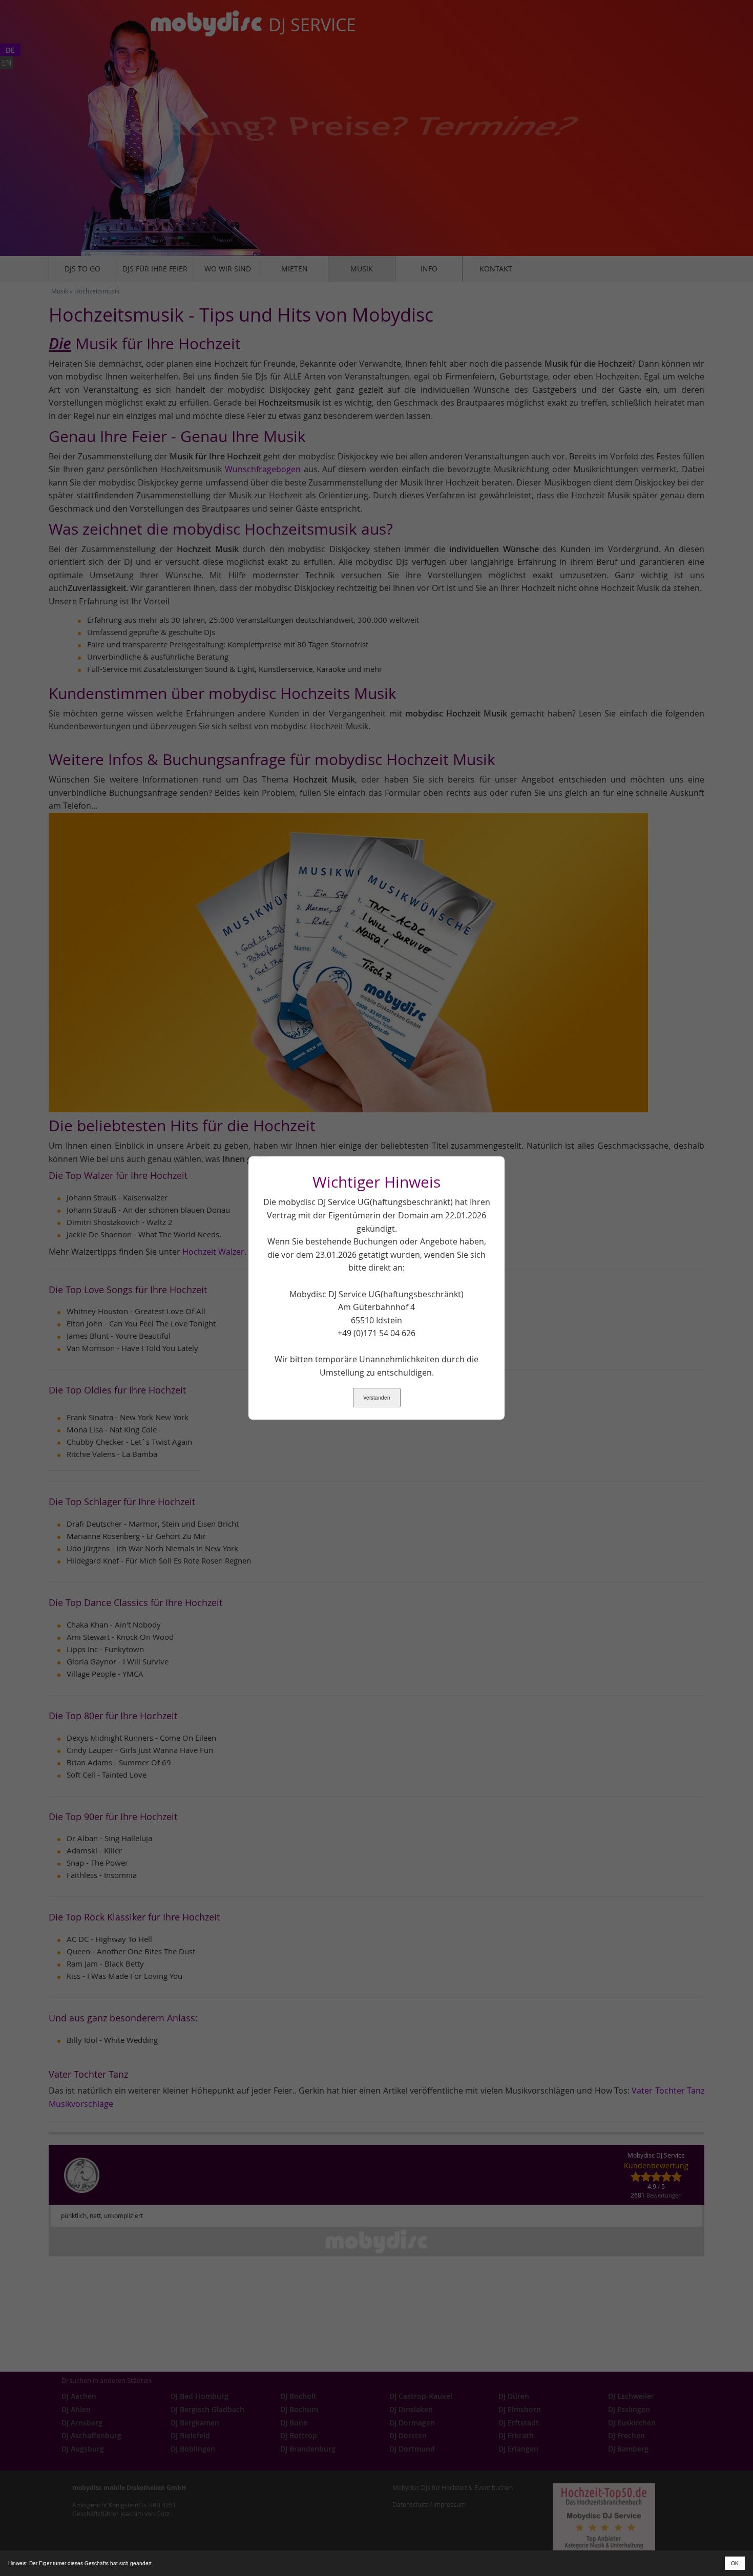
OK (735, 2563)
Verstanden (377, 1398)
